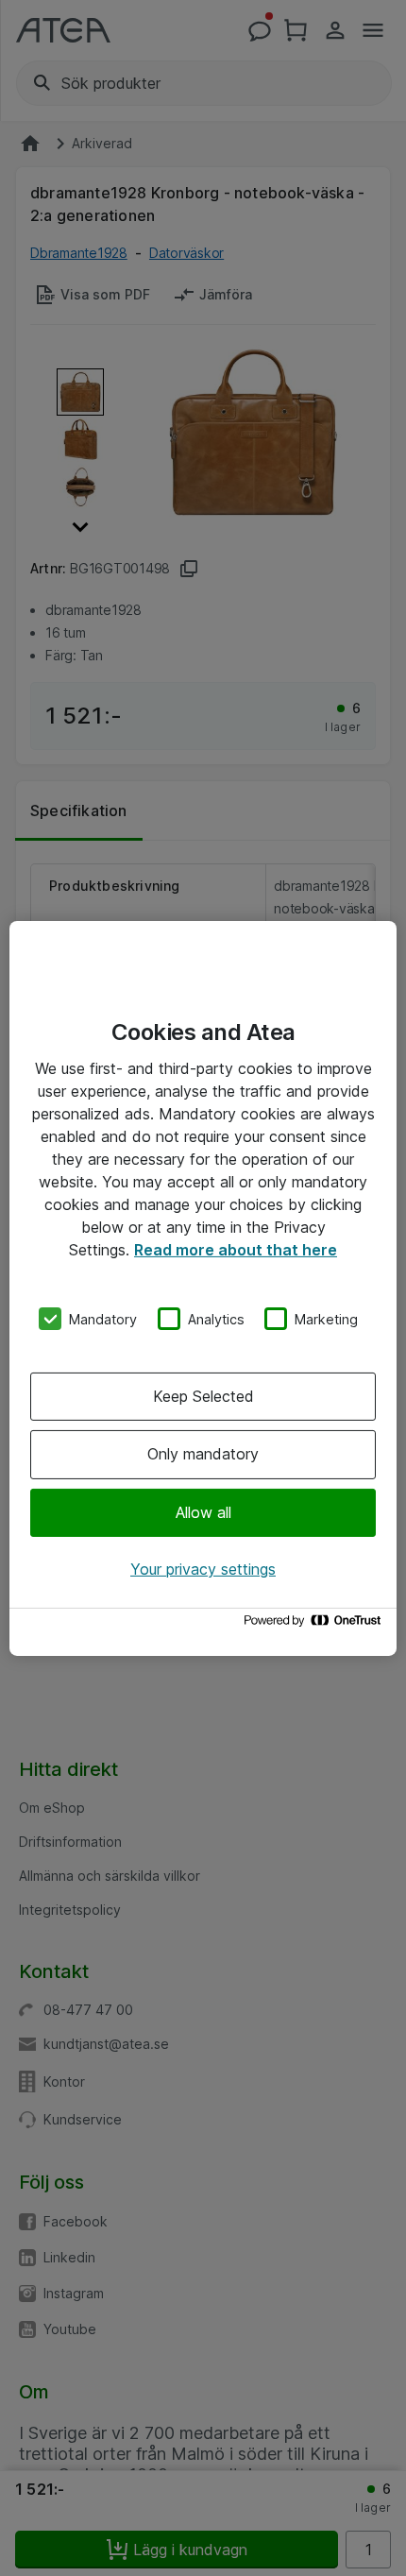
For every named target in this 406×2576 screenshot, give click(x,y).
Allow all (203, 1512)
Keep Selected (203, 1396)
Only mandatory (203, 1454)
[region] (203, 1288)
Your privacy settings (203, 1569)
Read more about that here (236, 1249)
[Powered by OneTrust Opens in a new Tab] (315, 1625)
